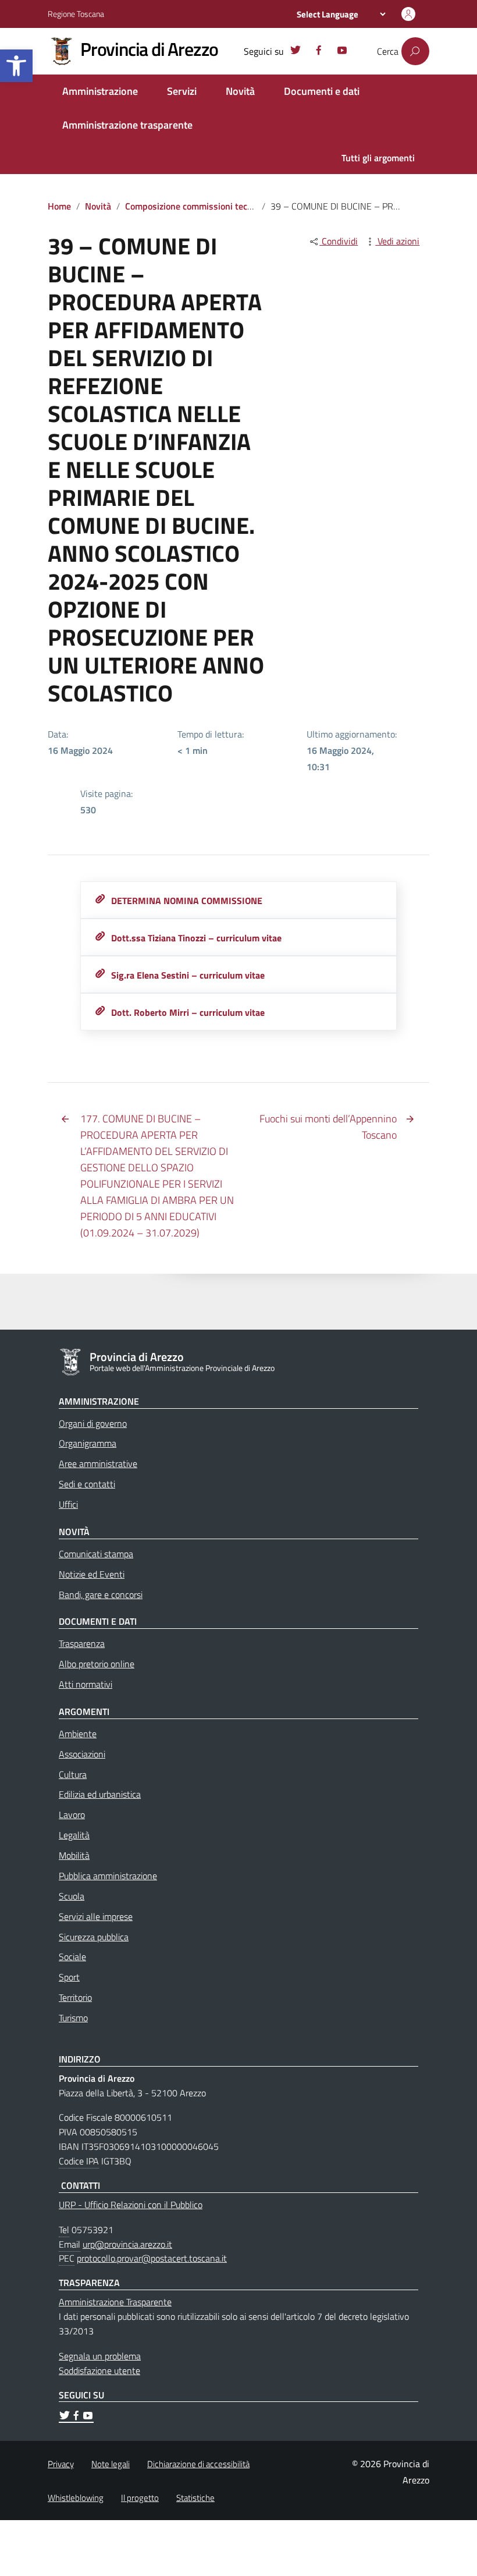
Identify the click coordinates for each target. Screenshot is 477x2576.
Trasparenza (82, 1643)
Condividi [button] (339, 241)
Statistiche (195, 2498)
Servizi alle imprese (96, 1916)
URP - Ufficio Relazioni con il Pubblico (131, 2205)
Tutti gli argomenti (378, 158)
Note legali (111, 2464)
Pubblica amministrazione (108, 1876)
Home (59, 206)
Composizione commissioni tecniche (197, 206)
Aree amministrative (98, 1464)
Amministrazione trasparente (127, 125)
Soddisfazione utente (99, 2371)
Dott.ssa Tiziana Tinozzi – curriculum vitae (196, 938)
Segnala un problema (100, 2356)
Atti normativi (86, 1684)
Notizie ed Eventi (92, 1574)
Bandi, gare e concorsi (101, 1595)
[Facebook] (319, 52)
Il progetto (140, 2498)
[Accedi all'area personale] (408, 14)
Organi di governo (93, 1423)
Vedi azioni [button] (397, 241)
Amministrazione (100, 91)
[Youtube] (342, 52)
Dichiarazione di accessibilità (198, 2464)
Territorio (75, 1997)
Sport (69, 1977)
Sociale (72, 1957)
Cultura (73, 1774)
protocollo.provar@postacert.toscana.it (152, 2258)
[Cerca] (415, 51)
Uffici (68, 1504)
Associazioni (82, 1754)
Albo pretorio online (97, 1664)
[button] (16, 66)
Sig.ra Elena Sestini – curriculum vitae (188, 975)
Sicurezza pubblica (94, 1937)
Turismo (73, 2018)
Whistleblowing (76, 2498)
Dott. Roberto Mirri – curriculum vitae (188, 1012)
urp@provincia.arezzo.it (127, 2244)
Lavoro (72, 1815)
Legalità (74, 1835)
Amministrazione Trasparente (115, 2302)
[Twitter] (296, 52)
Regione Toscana (76, 14)
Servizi (182, 91)
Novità (240, 91)
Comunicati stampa (96, 1554)
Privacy (61, 2464)
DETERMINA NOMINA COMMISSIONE (187, 901)
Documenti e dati (322, 91)
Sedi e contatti (87, 1484)
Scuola (72, 1896)
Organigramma (88, 1443)
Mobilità (74, 1855)
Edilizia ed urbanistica (100, 1794)
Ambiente (78, 1734)
